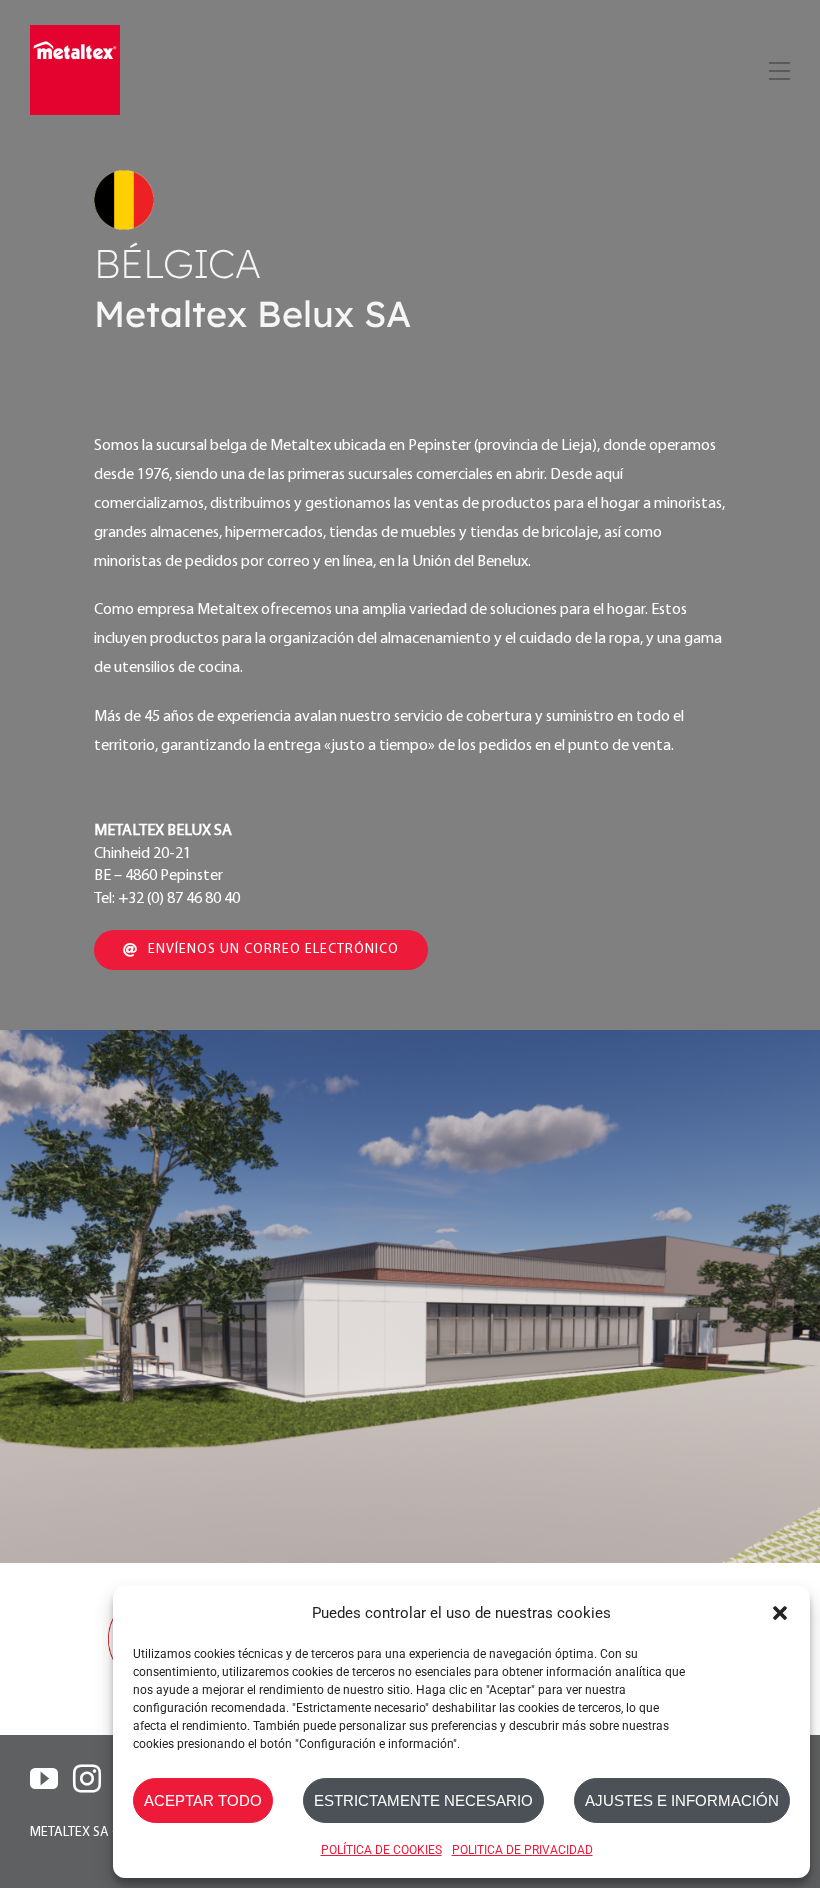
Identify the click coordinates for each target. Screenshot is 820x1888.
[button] (780, 1613)
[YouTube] (44, 1779)
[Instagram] (87, 1779)
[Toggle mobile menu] (777, 67)
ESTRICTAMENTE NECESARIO (423, 1800)
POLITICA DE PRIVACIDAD (522, 1850)
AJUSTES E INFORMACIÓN (682, 1800)
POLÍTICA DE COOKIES (381, 1850)
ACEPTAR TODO (203, 1800)
